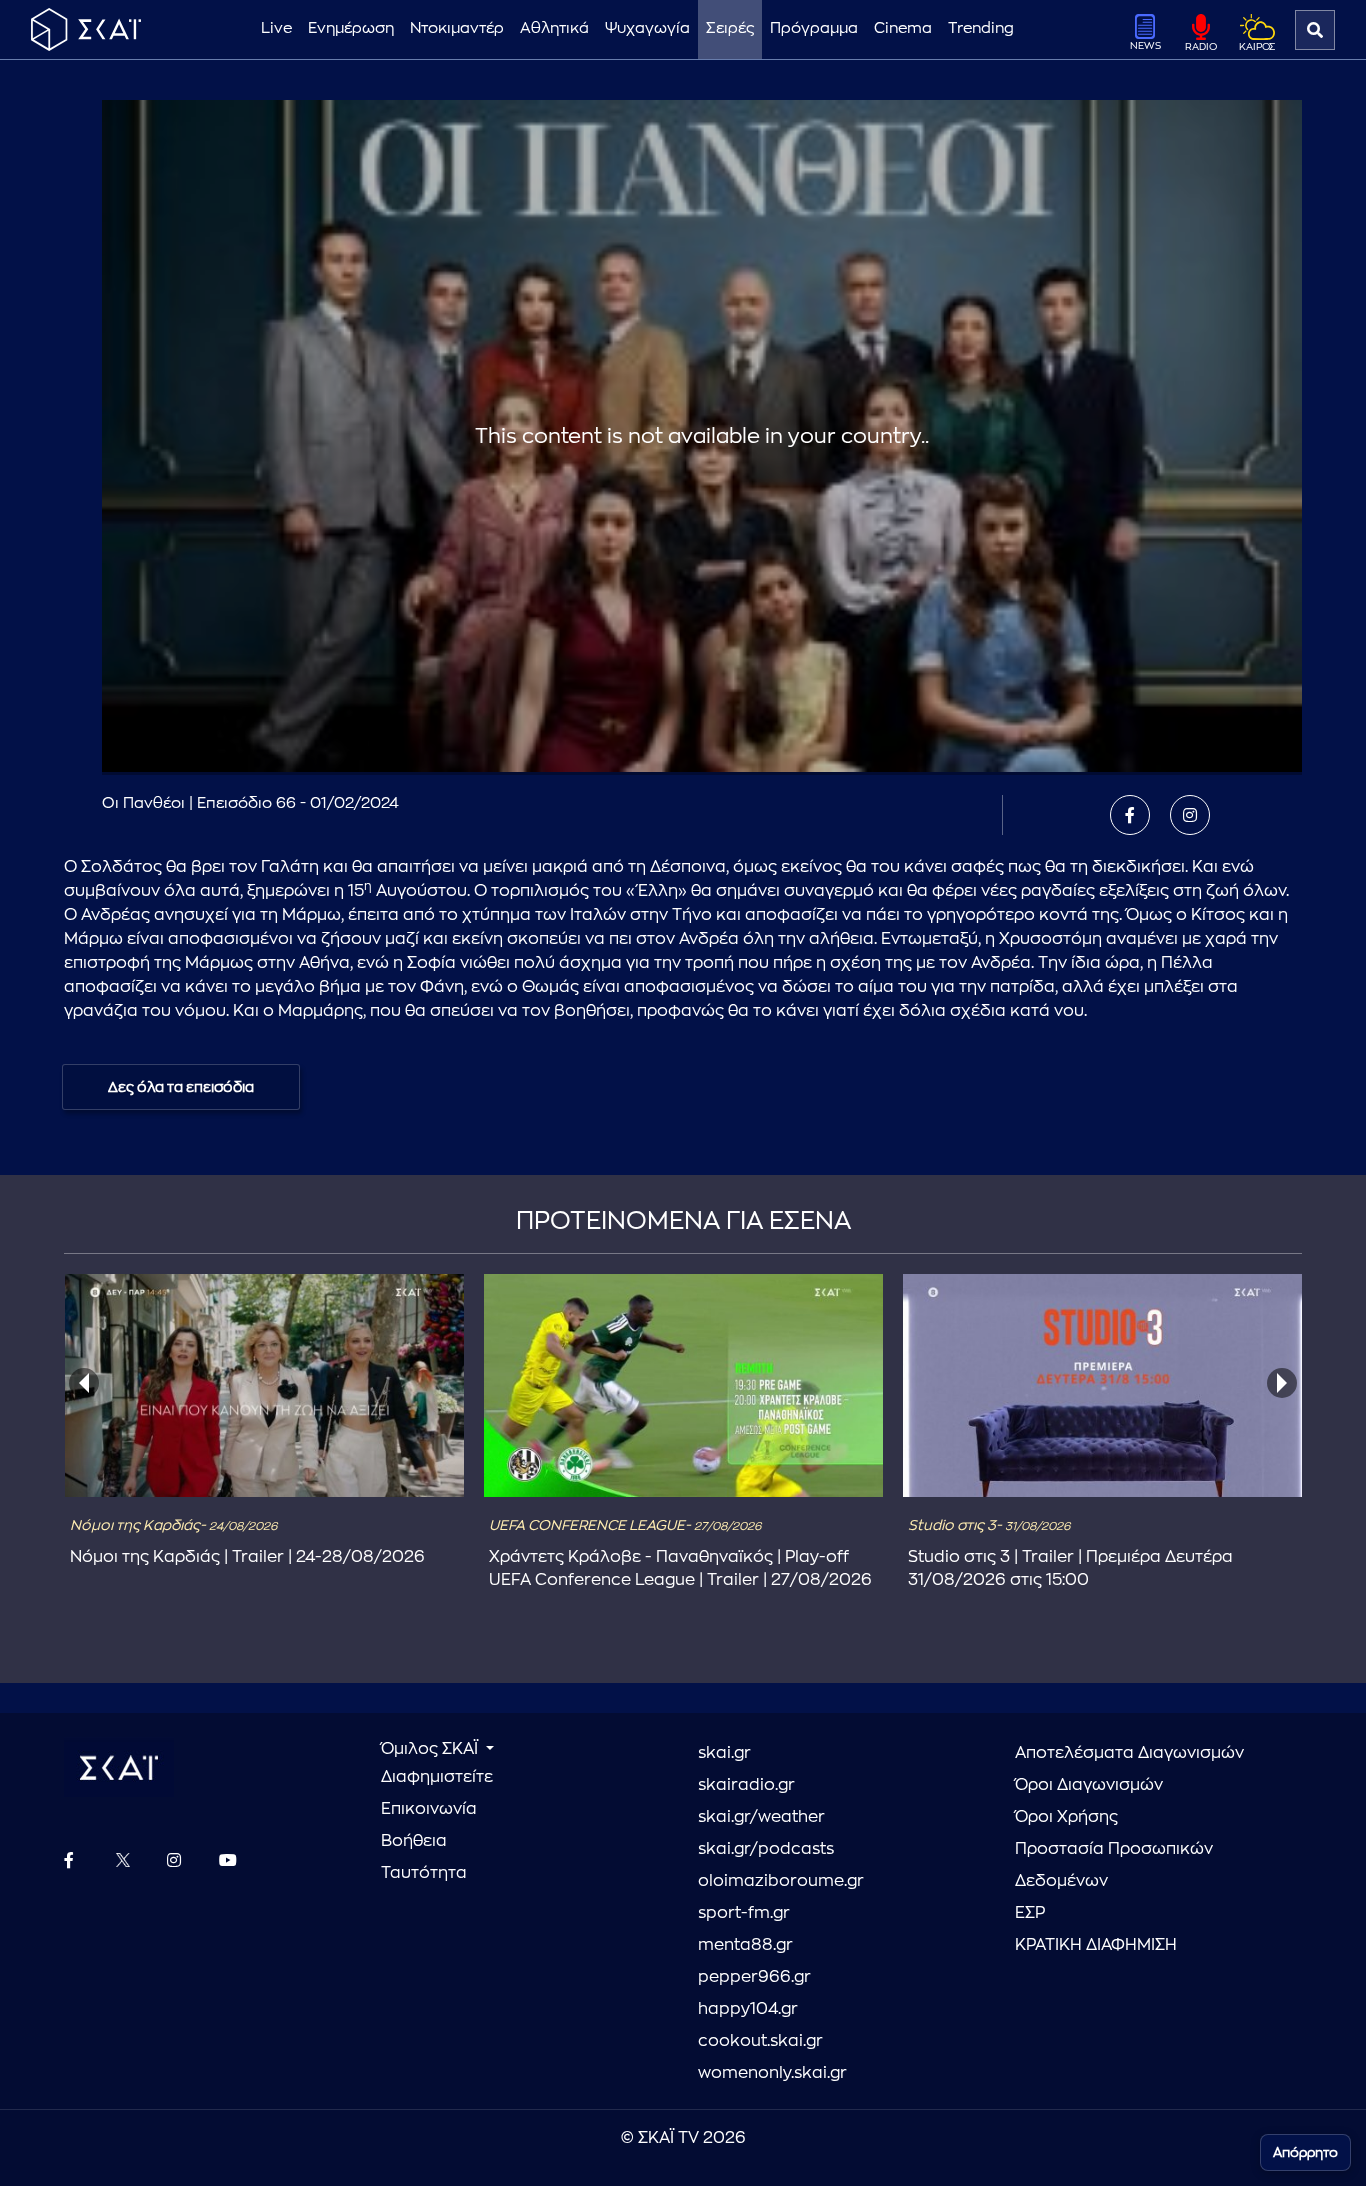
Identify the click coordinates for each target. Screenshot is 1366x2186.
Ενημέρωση (351, 28)
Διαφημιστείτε (437, 1777)
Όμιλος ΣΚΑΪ (431, 1749)
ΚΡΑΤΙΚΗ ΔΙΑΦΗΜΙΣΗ (1096, 1945)
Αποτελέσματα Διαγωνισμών (1129, 1753)
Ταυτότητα (424, 1873)
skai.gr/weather (761, 1817)
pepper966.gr (754, 1977)
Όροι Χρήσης (1066, 1817)
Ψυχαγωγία (647, 28)
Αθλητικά (554, 28)
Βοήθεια (414, 1841)
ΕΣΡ (1030, 1913)
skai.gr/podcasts (766, 1849)
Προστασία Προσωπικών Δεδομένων (1114, 1865)
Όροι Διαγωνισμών (1089, 1785)
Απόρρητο (1305, 2152)
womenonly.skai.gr (772, 2073)
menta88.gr (745, 1945)
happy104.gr (748, 2009)
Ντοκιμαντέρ (457, 28)
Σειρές (730, 28)
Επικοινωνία (429, 1809)
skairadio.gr (746, 1785)
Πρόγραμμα (814, 28)
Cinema (903, 28)
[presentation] (84, 1383)
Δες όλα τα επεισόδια (181, 1087)
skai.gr (724, 1753)
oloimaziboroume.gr (781, 1881)
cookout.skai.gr (760, 2041)
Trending (981, 28)
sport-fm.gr (744, 1913)
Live (276, 28)
